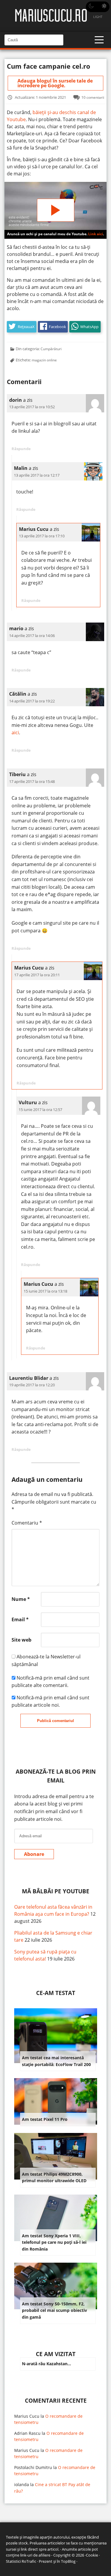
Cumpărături (51, 349)
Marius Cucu (27, 2416)
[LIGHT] (98, 7)
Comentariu (27, 1523)
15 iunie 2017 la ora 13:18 (45, 1291)
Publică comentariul (55, 1721)
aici (15, 733)
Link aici (96, 234)
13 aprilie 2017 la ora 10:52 (32, 407)
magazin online (44, 360)
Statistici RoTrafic (21, 2561)
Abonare (34, 1854)
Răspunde (21, 449)
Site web (21, 1640)
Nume (21, 1599)
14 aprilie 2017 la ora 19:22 (32, 701)
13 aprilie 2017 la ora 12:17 (37, 475)
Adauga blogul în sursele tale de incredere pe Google (55, 83)
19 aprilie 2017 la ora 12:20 (32, 1385)
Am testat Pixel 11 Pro (45, 2119)
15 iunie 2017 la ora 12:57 (40, 1110)
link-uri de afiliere (35, 2555)
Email (20, 1619)
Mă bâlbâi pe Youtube (56, 1891)
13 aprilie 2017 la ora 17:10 (42, 536)
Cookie (92, 2555)
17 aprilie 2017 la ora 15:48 (32, 781)
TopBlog (68, 2561)
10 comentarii (93, 97)
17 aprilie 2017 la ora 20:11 (37, 975)
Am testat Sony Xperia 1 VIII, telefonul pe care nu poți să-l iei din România (54, 2242)
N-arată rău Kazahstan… (46, 2364)
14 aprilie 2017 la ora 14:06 (32, 636)
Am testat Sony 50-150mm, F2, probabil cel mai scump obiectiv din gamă (54, 2310)
